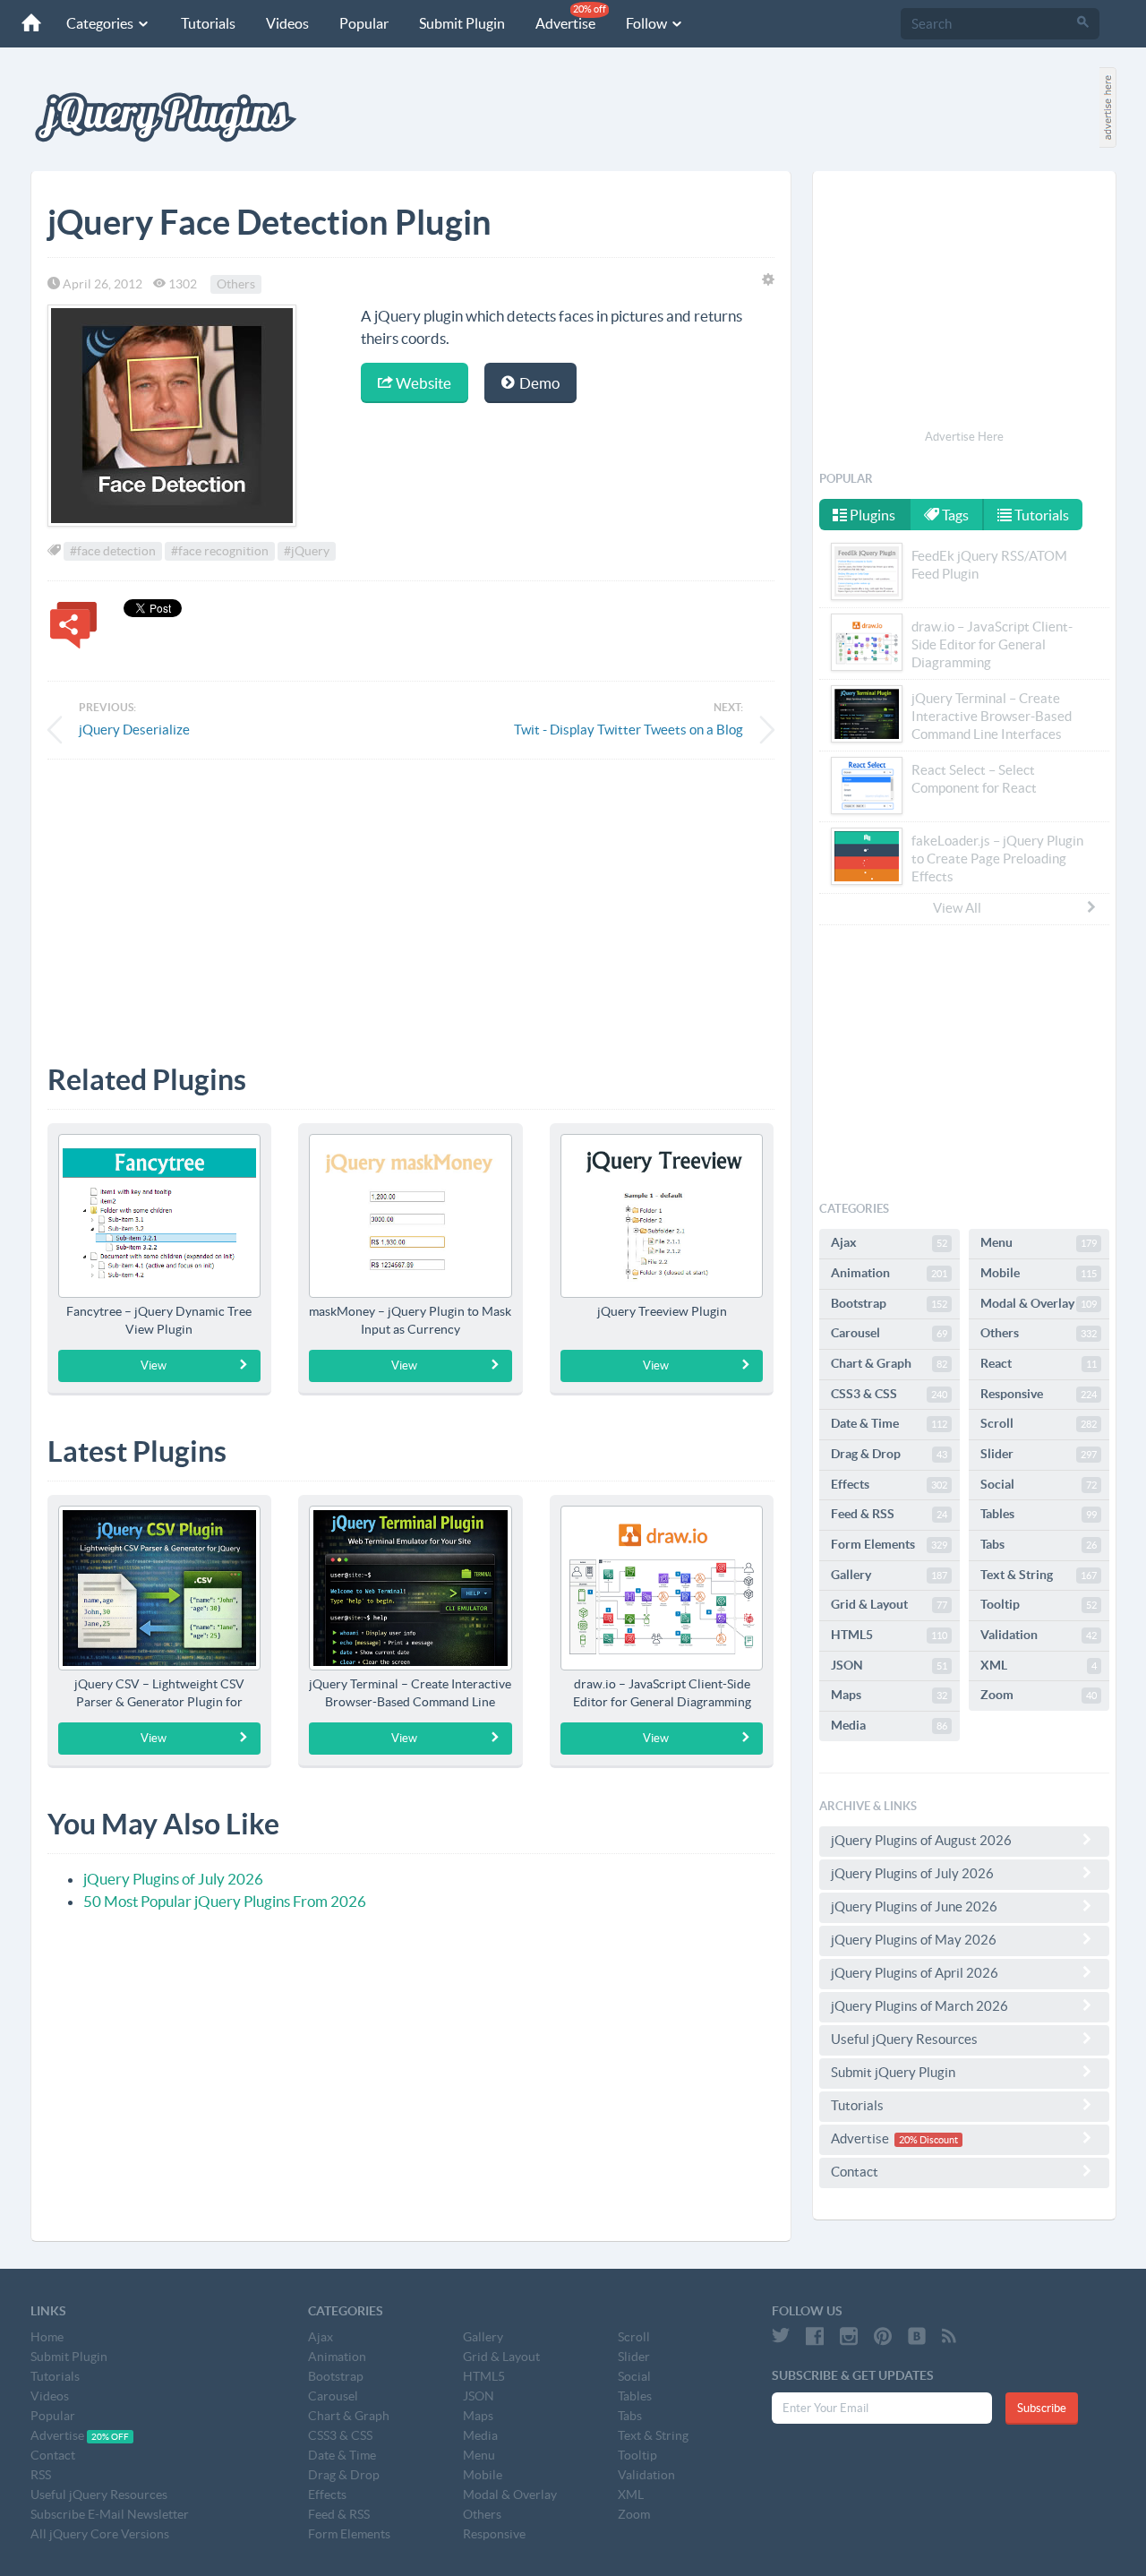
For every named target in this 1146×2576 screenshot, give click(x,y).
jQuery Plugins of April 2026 (915, 1973)
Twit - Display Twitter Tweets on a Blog (629, 730)
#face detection (113, 551)
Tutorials (208, 23)
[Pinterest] (883, 2336)
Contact (855, 2172)
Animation (889, 1273)
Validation (1039, 1635)
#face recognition (220, 551)
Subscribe (1042, 2408)
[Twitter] (781, 2336)
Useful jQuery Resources (904, 2039)
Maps (889, 1695)
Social (1039, 1484)
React (1039, 1363)
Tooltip (1039, 1604)
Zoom (1039, 1695)
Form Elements (889, 1544)
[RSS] (949, 2336)
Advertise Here (964, 437)
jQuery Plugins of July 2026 (173, 1879)
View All (957, 908)
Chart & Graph (889, 1363)
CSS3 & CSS (889, 1394)
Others (236, 284)
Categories (101, 23)
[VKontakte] (917, 2336)
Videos (287, 23)
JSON (889, 1665)
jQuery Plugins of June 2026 (914, 1906)
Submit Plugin (462, 23)
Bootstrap (889, 1303)
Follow (648, 23)
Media (889, 1725)
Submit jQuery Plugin (893, 2072)
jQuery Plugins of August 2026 (921, 1840)
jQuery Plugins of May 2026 (914, 1940)
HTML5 (889, 1635)
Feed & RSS (889, 1514)
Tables (1039, 1514)
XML (1039, 1665)
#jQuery (307, 551)
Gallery (889, 1575)
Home (47, 2337)
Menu (1039, 1242)
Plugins (871, 515)
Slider (1039, 1454)
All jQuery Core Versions (100, 2534)
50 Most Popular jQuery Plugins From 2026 (225, 1901)
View (154, 1365)
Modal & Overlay (1039, 1303)
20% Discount (928, 2140)
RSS (41, 2475)
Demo (538, 383)
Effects (889, 1484)
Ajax (889, 1242)
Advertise (571, 17)
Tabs (1039, 1544)
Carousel (889, 1333)
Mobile (1039, 1273)
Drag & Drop (889, 1454)
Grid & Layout (889, 1604)
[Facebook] (815, 2336)
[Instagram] (849, 2336)
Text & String (1039, 1575)
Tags (954, 515)
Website (422, 383)
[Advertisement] (411, 898)
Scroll (1039, 1423)
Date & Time (889, 1423)
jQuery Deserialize (134, 730)
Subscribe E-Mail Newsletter (110, 2514)
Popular (364, 23)
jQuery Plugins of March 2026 (919, 2006)
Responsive (1039, 1394)
